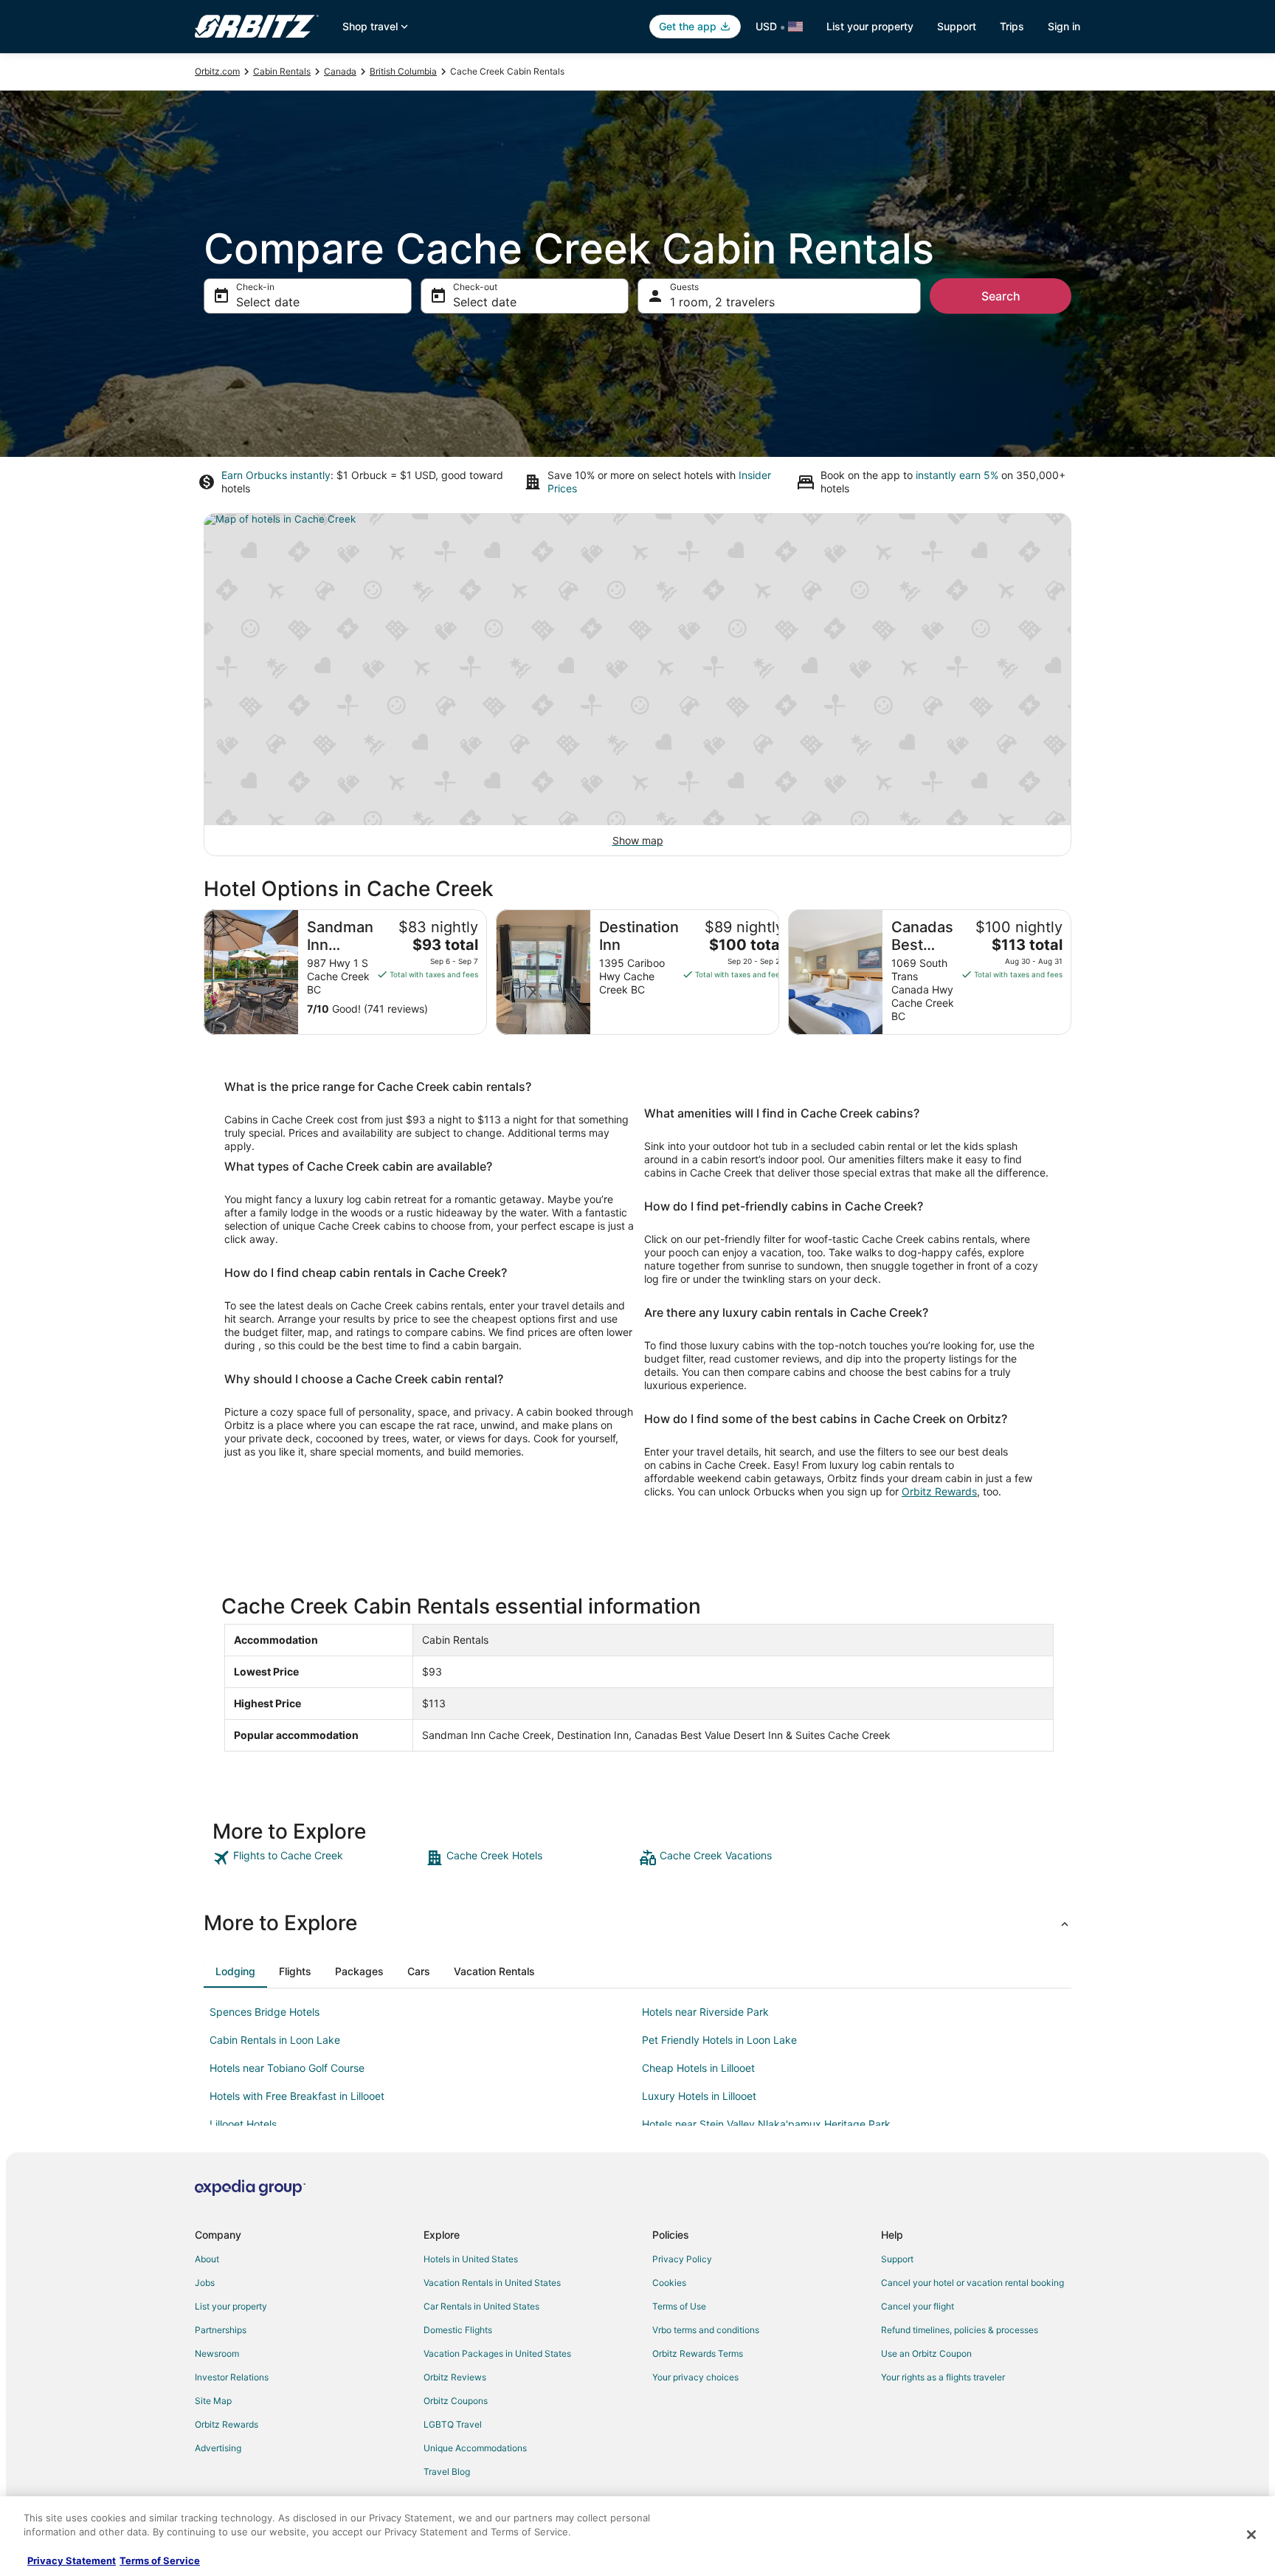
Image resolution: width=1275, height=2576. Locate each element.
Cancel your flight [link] (918, 2306)
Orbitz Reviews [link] (455, 2377)
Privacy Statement (72, 2560)
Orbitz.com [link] (217, 71)
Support (957, 26)
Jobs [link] (205, 2283)
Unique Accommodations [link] (475, 2448)
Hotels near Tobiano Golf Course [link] (287, 2068)
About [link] (207, 2259)
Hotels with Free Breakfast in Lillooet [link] (297, 2096)
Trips (1012, 26)
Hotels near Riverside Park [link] (705, 2012)
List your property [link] (231, 2306)
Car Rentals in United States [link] (481, 2306)
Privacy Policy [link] (682, 2259)
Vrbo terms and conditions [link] (706, 2330)
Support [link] (897, 2259)
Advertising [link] (218, 2448)
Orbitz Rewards (939, 1491)
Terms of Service (160, 2560)
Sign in (1064, 26)
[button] (637, 1923)
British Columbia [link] (403, 71)
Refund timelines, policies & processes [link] (960, 2330)
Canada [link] (340, 71)
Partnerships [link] (221, 2330)
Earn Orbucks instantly (276, 475)
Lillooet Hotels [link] (243, 2124)
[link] (318, 1858)
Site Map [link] (213, 2401)
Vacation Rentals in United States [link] (492, 2283)
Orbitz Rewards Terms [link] (698, 2353)
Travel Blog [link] (447, 2472)
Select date (268, 302)
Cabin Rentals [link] (282, 71)
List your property (870, 26)
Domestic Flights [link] (458, 2330)
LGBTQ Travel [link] (453, 2424)
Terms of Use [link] (679, 2306)
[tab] (235, 1971)
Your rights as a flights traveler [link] (943, 2377)
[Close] (1251, 2535)
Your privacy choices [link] (695, 2377)
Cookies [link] (669, 2283)
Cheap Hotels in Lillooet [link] (698, 2068)
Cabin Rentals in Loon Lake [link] (275, 2040)
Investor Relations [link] (232, 2377)
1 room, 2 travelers (722, 302)
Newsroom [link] (217, 2353)
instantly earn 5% (957, 475)
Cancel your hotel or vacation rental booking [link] (972, 2283)
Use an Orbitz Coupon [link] (926, 2353)
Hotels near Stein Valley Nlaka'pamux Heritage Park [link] (766, 2124)
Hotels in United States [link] (471, 2259)
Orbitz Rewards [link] (227, 2424)
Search (1001, 296)
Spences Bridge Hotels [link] (265, 2012)
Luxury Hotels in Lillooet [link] (699, 2096)
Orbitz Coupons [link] (456, 2401)
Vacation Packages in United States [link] (497, 2353)
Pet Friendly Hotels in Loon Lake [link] (719, 2040)
